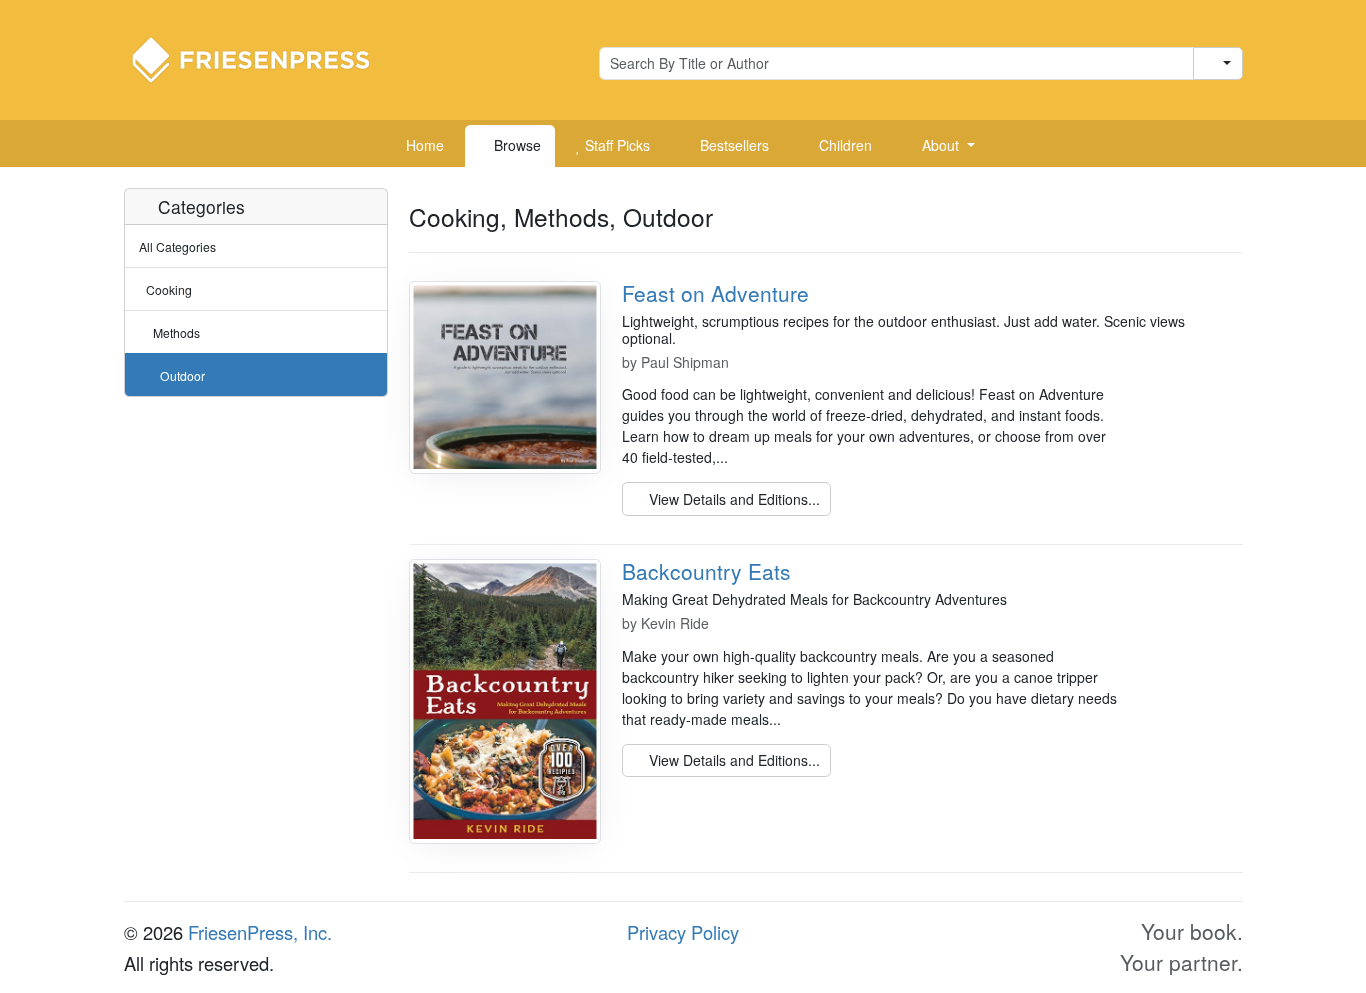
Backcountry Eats (706, 571)
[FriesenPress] (264, 58)
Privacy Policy (683, 932)
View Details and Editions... (732, 499)
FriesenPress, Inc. (260, 932)
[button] (941, 146)
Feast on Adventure (715, 293)
